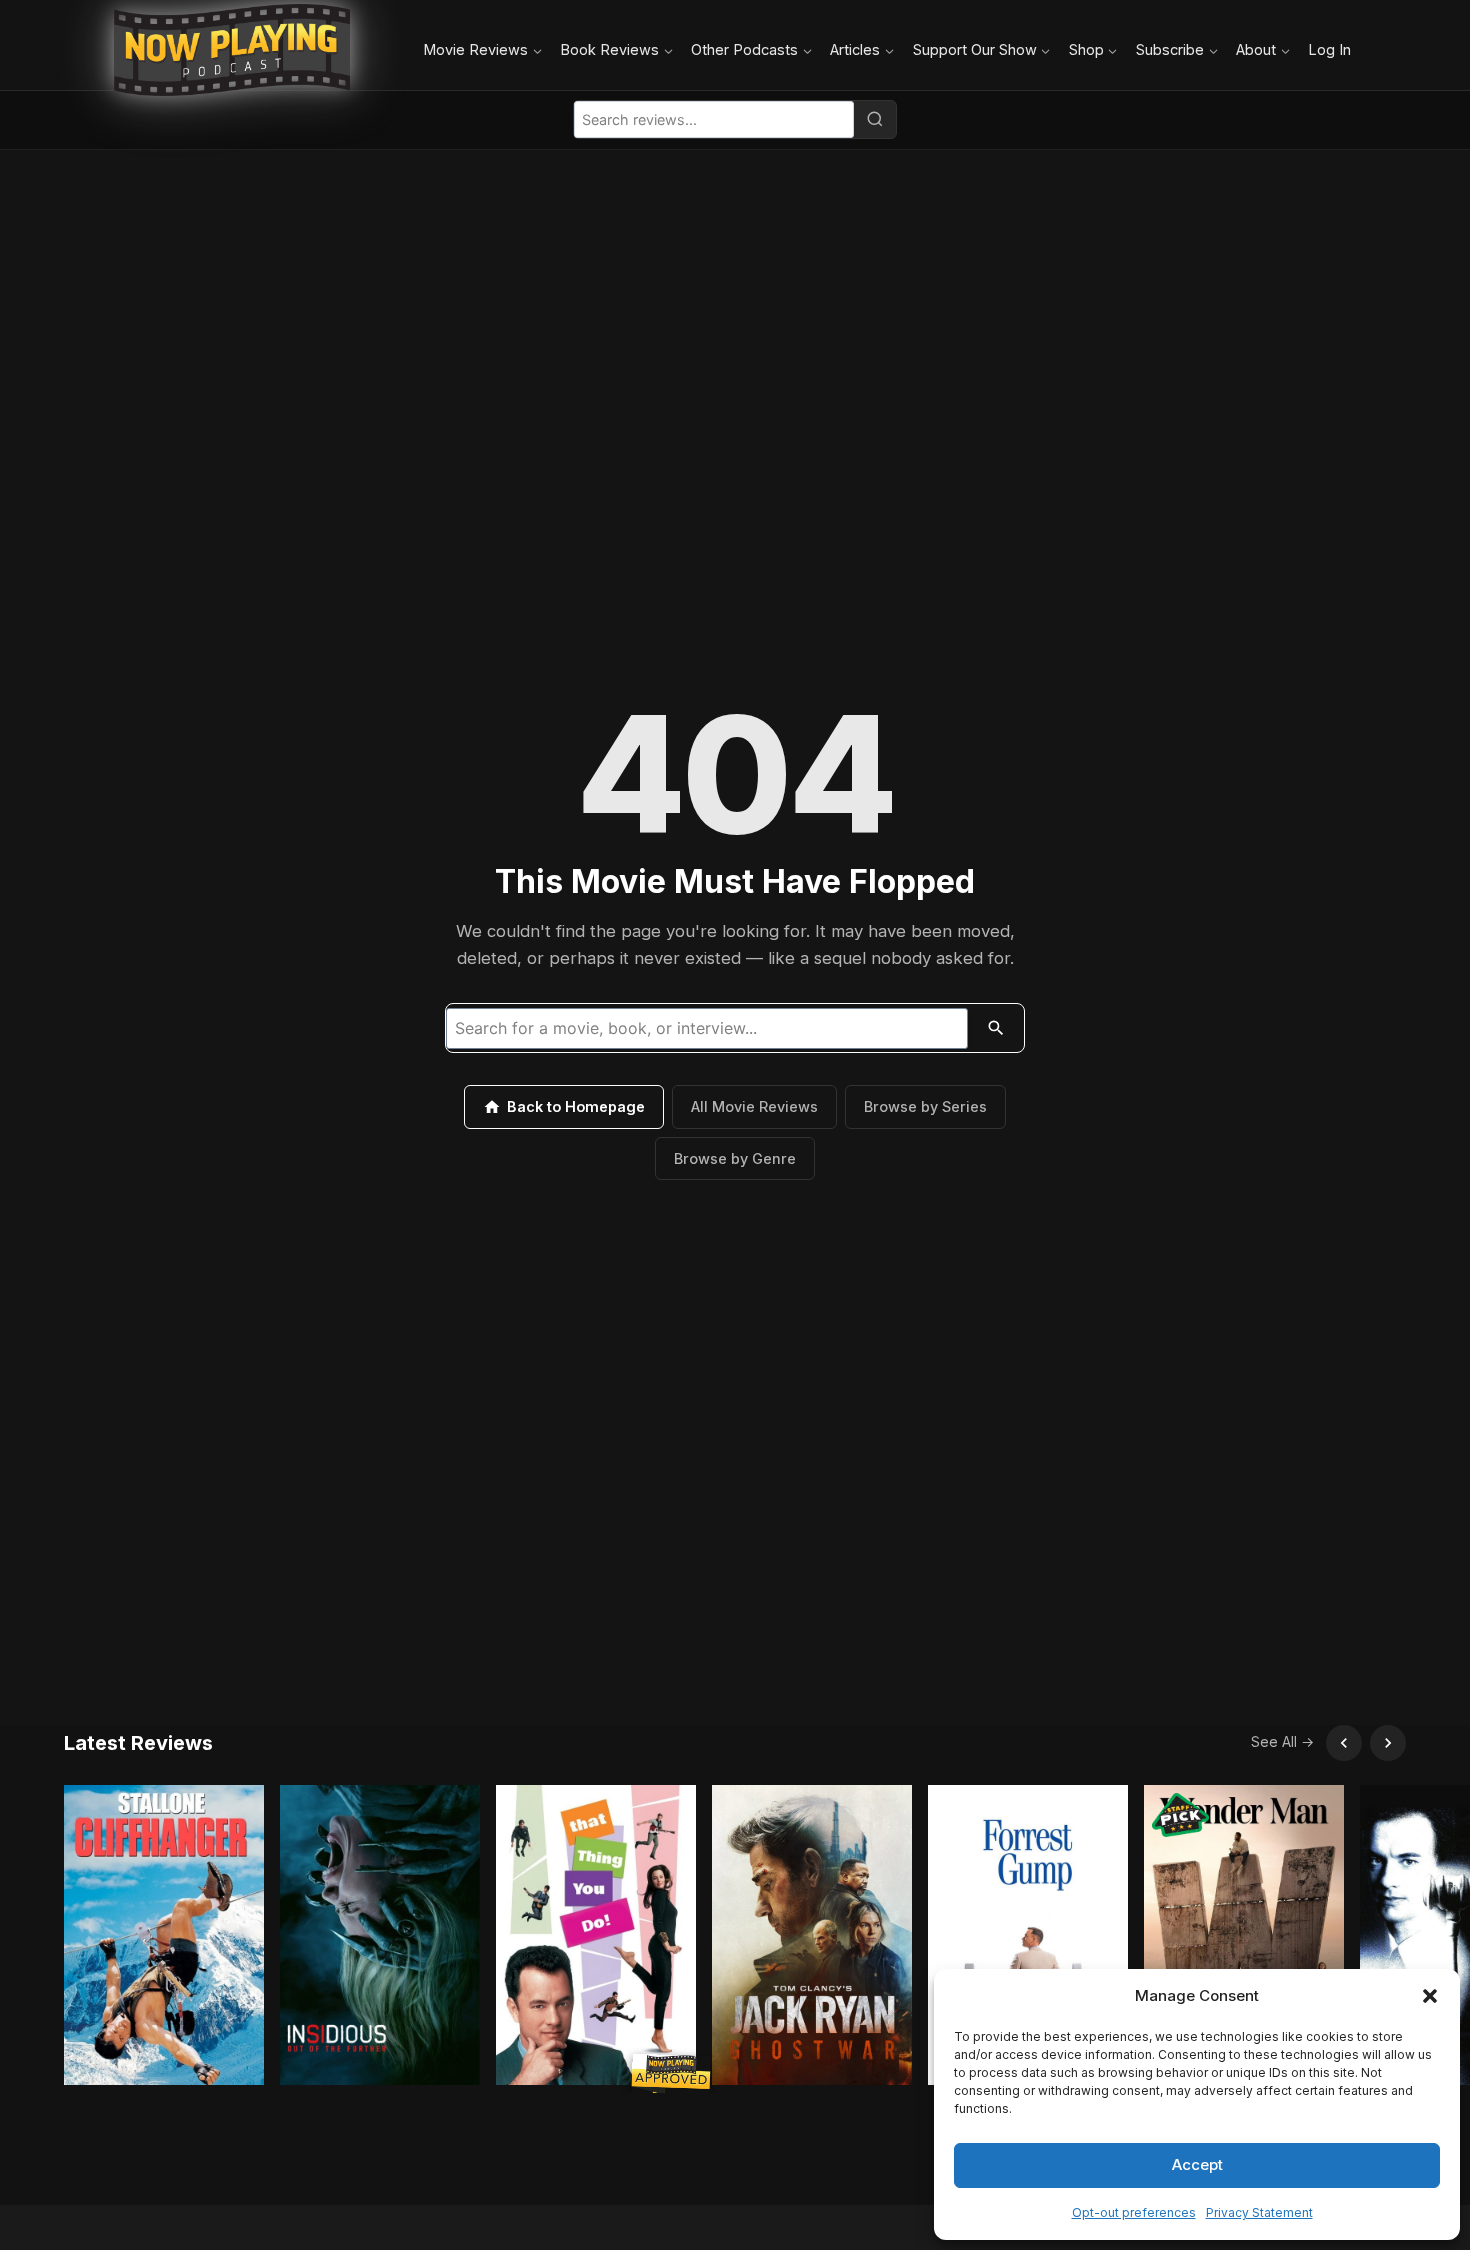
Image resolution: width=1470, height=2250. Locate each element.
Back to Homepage (576, 1106)
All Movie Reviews (754, 1106)
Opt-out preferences (1134, 2212)
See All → (1282, 1741)
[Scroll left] (1344, 1743)
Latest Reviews (138, 1743)
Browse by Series (925, 1106)
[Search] (875, 119)
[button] (1430, 1996)
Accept (1197, 2164)
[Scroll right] (1388, 1743)
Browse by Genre (735, 1158)
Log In (1329, 49)
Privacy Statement (1259, 2212)
